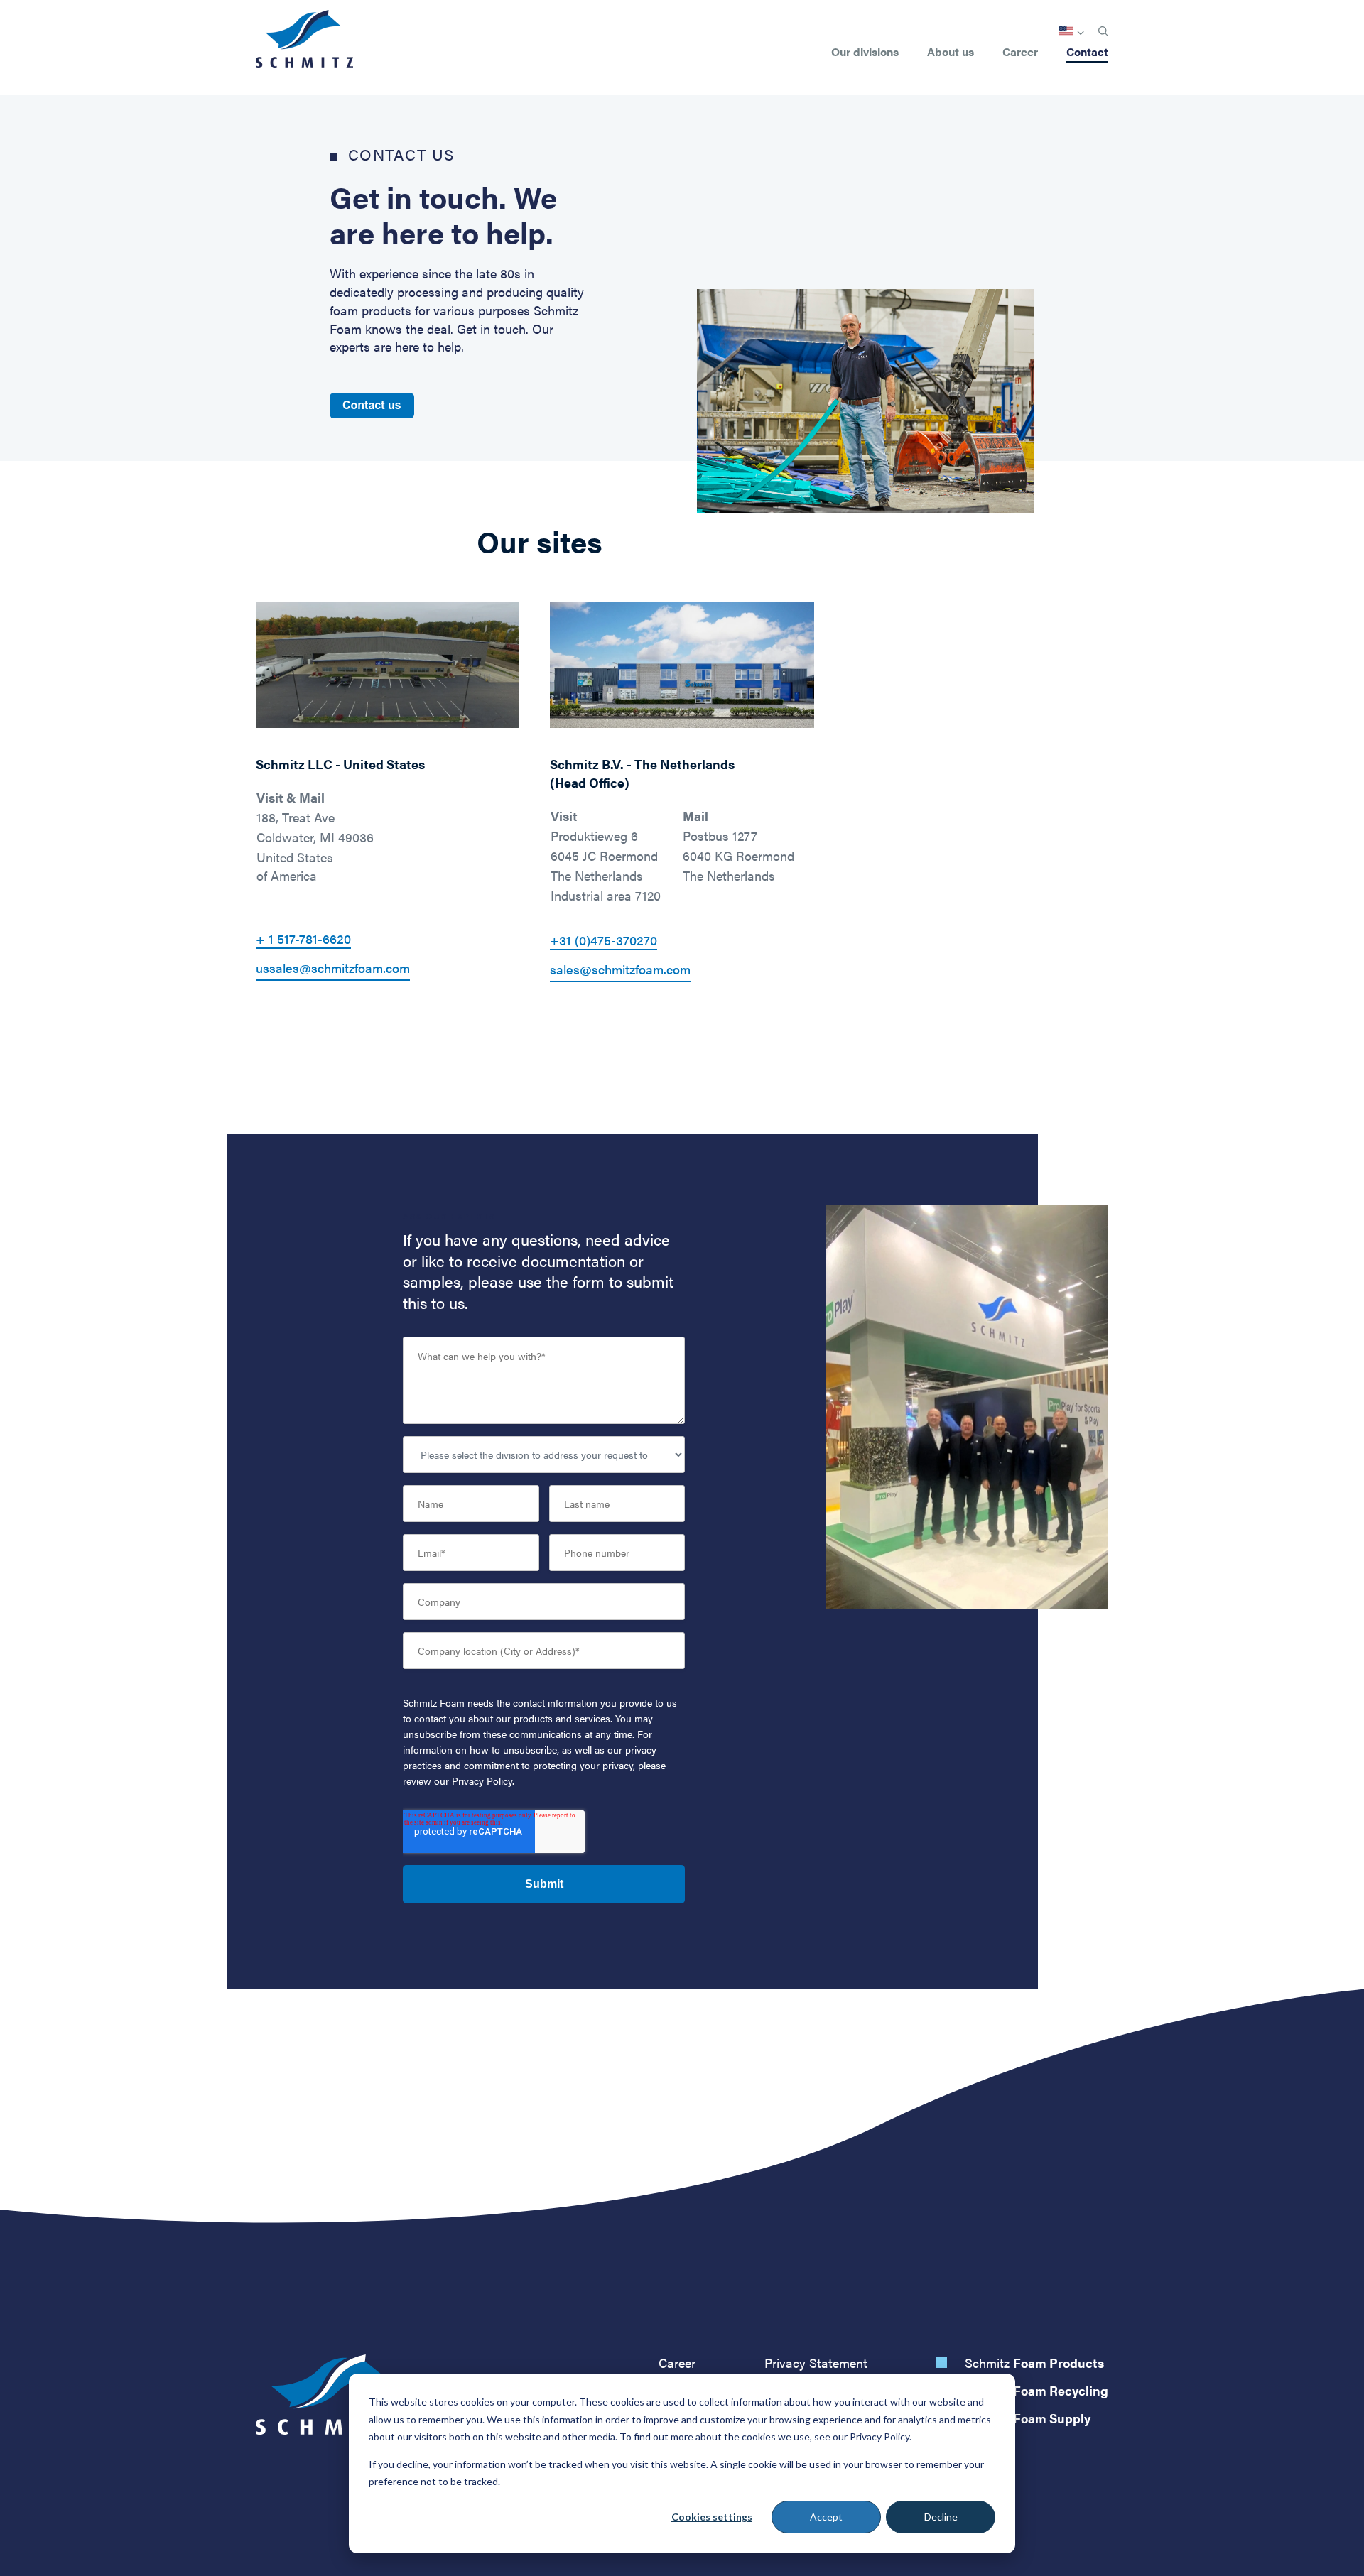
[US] (1071, 31)
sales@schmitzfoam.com (620, 969)
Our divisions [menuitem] (865, 53)
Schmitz (1034, 2363)
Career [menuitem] (1020, 53)
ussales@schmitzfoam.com (333, 968)
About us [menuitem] (951, 53)
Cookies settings (712, 2517)
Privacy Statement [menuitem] (816, 2363)
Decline (941, 2517)
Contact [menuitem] (1087, 53)
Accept (826, 2517)
